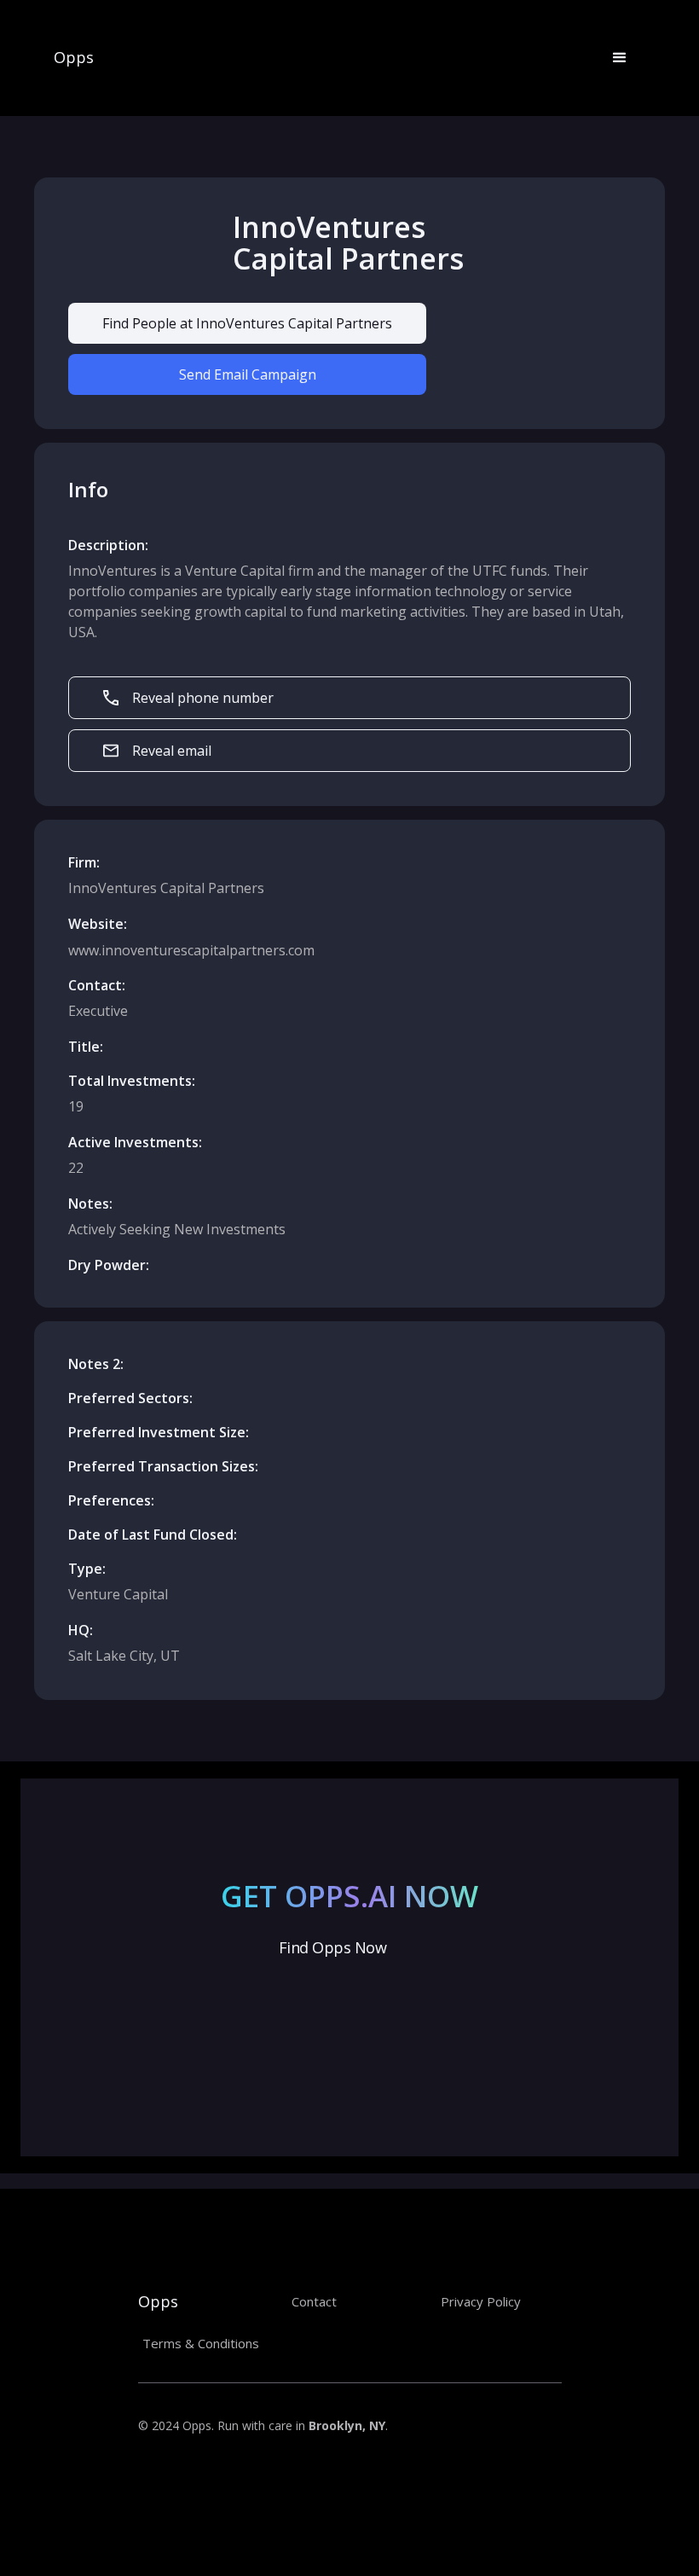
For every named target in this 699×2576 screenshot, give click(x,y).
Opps (74, 58)
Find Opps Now (332, 1947)
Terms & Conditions (201, 2343)
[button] (620, 58)
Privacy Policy (481, 2301)
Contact (314, 2301)
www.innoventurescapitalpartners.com (191, 950)
